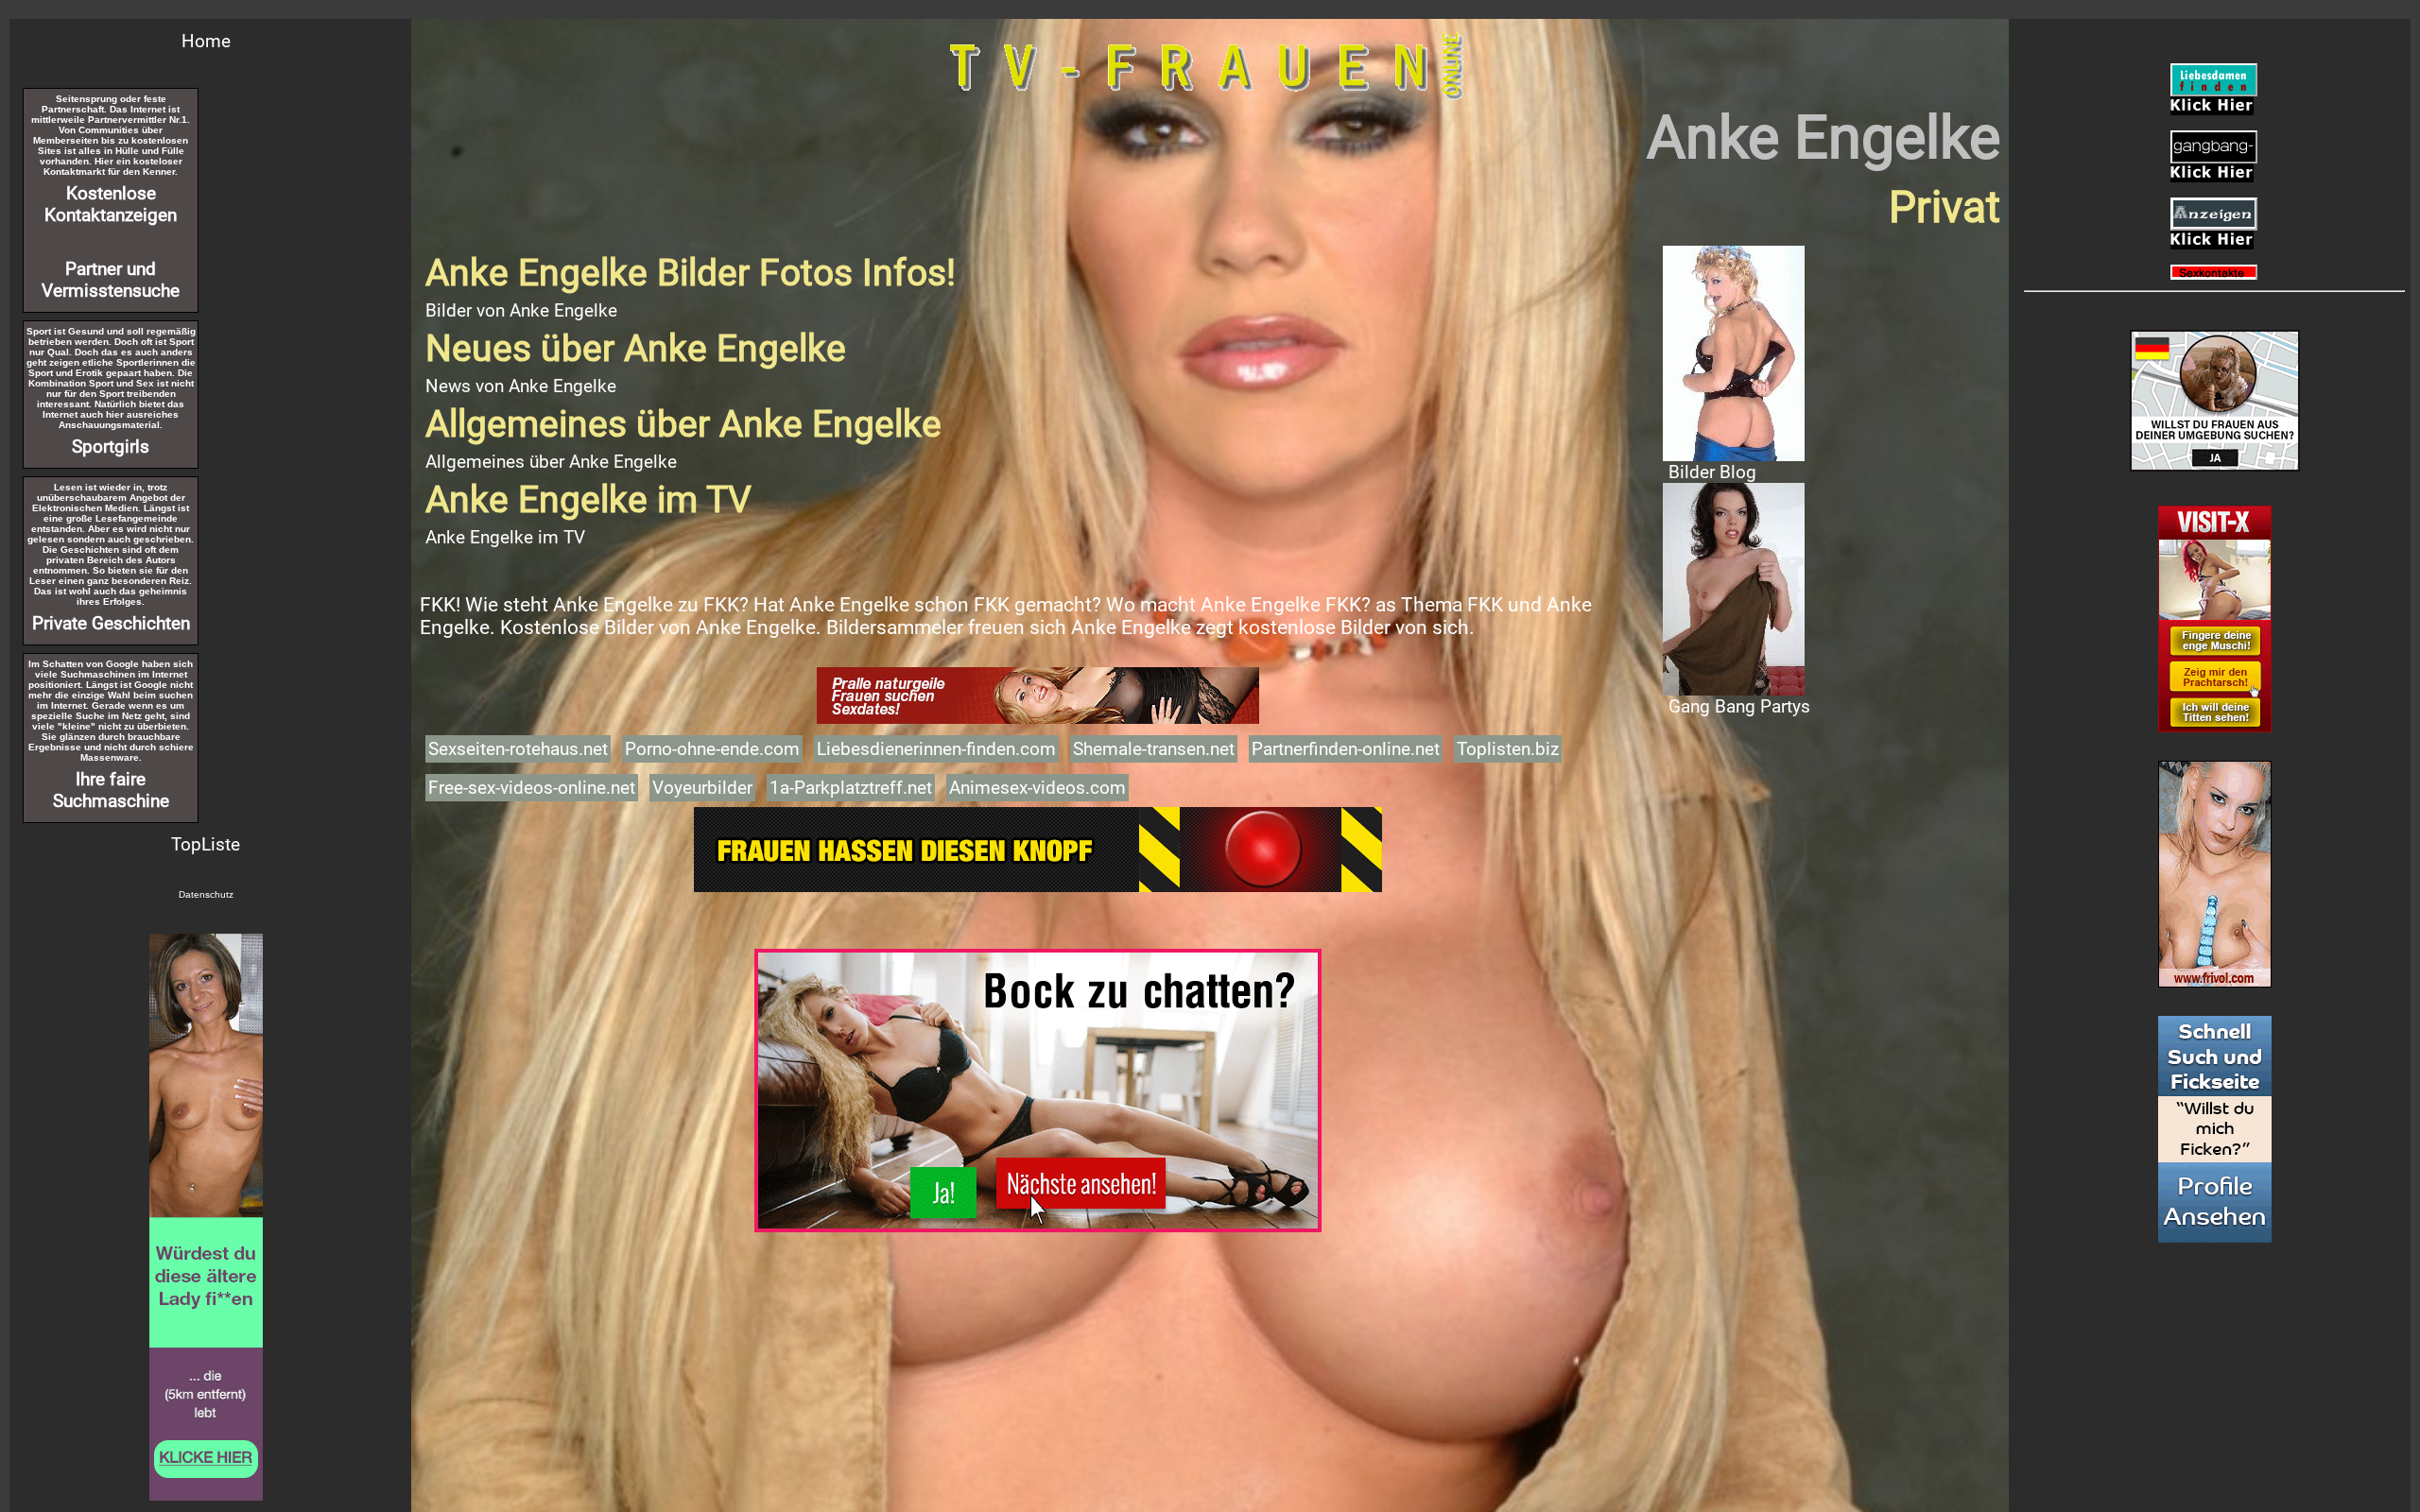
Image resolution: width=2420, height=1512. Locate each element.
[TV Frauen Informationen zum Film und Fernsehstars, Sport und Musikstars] (1038, 836)
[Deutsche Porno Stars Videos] (206, 1217)
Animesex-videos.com (1037, 788)
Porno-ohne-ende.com (712, 749)
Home (206, 41)
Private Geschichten (111, 623)
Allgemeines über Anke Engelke (551, 462)
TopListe (206, 844)
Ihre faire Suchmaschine (111, 790)
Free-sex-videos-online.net (532, 788)
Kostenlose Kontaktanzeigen (111, 204)
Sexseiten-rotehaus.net (518, 749)
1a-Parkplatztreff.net (851, 788)
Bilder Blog (1712, 472)
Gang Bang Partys (1739, 706)
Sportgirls (111, 447)
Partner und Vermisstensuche (111, 280)
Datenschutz (206, 894)
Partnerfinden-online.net (1346, 749)
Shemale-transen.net (1154, 749)
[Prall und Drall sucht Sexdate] (1038, 696)
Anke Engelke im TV (505, 537)
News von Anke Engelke (521, 386)
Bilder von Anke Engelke (521, 310)
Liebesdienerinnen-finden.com (936, 749)
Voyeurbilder (702, 788)
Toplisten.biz (1508, 749)
